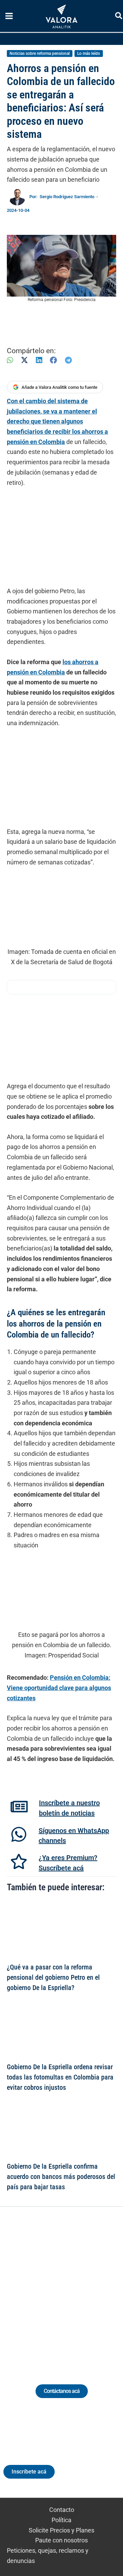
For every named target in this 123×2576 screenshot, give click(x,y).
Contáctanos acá (62, 2391)
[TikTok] (68, 2287)
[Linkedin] (43, 2287)
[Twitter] (30, 2287)
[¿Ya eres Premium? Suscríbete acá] (19, 1861)
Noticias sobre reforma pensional (40, 53)
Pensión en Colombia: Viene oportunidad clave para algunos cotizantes (59, 1688)
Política (61, 2520)
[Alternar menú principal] (9, 16)
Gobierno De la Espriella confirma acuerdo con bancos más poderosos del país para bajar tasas (61, 2177)
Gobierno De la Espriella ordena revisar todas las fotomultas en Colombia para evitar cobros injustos (60, 2077)
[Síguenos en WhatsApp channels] (19, 1834)
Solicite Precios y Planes (61, 2530)
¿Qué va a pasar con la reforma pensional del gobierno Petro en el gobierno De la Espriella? (53, 1978)
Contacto (62, 2510)
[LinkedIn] (39, 360)
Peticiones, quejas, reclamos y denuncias (48, 2556)
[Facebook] (53, 360)
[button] (119, 17)
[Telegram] (68, 360)
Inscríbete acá (29, 2472)
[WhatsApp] (10, 360)
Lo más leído (89, 53)
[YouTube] (80, 2287)
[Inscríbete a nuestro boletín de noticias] (19, 1807)
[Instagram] (55, 2287)
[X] (24, 360)
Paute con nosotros (61, 2540)
